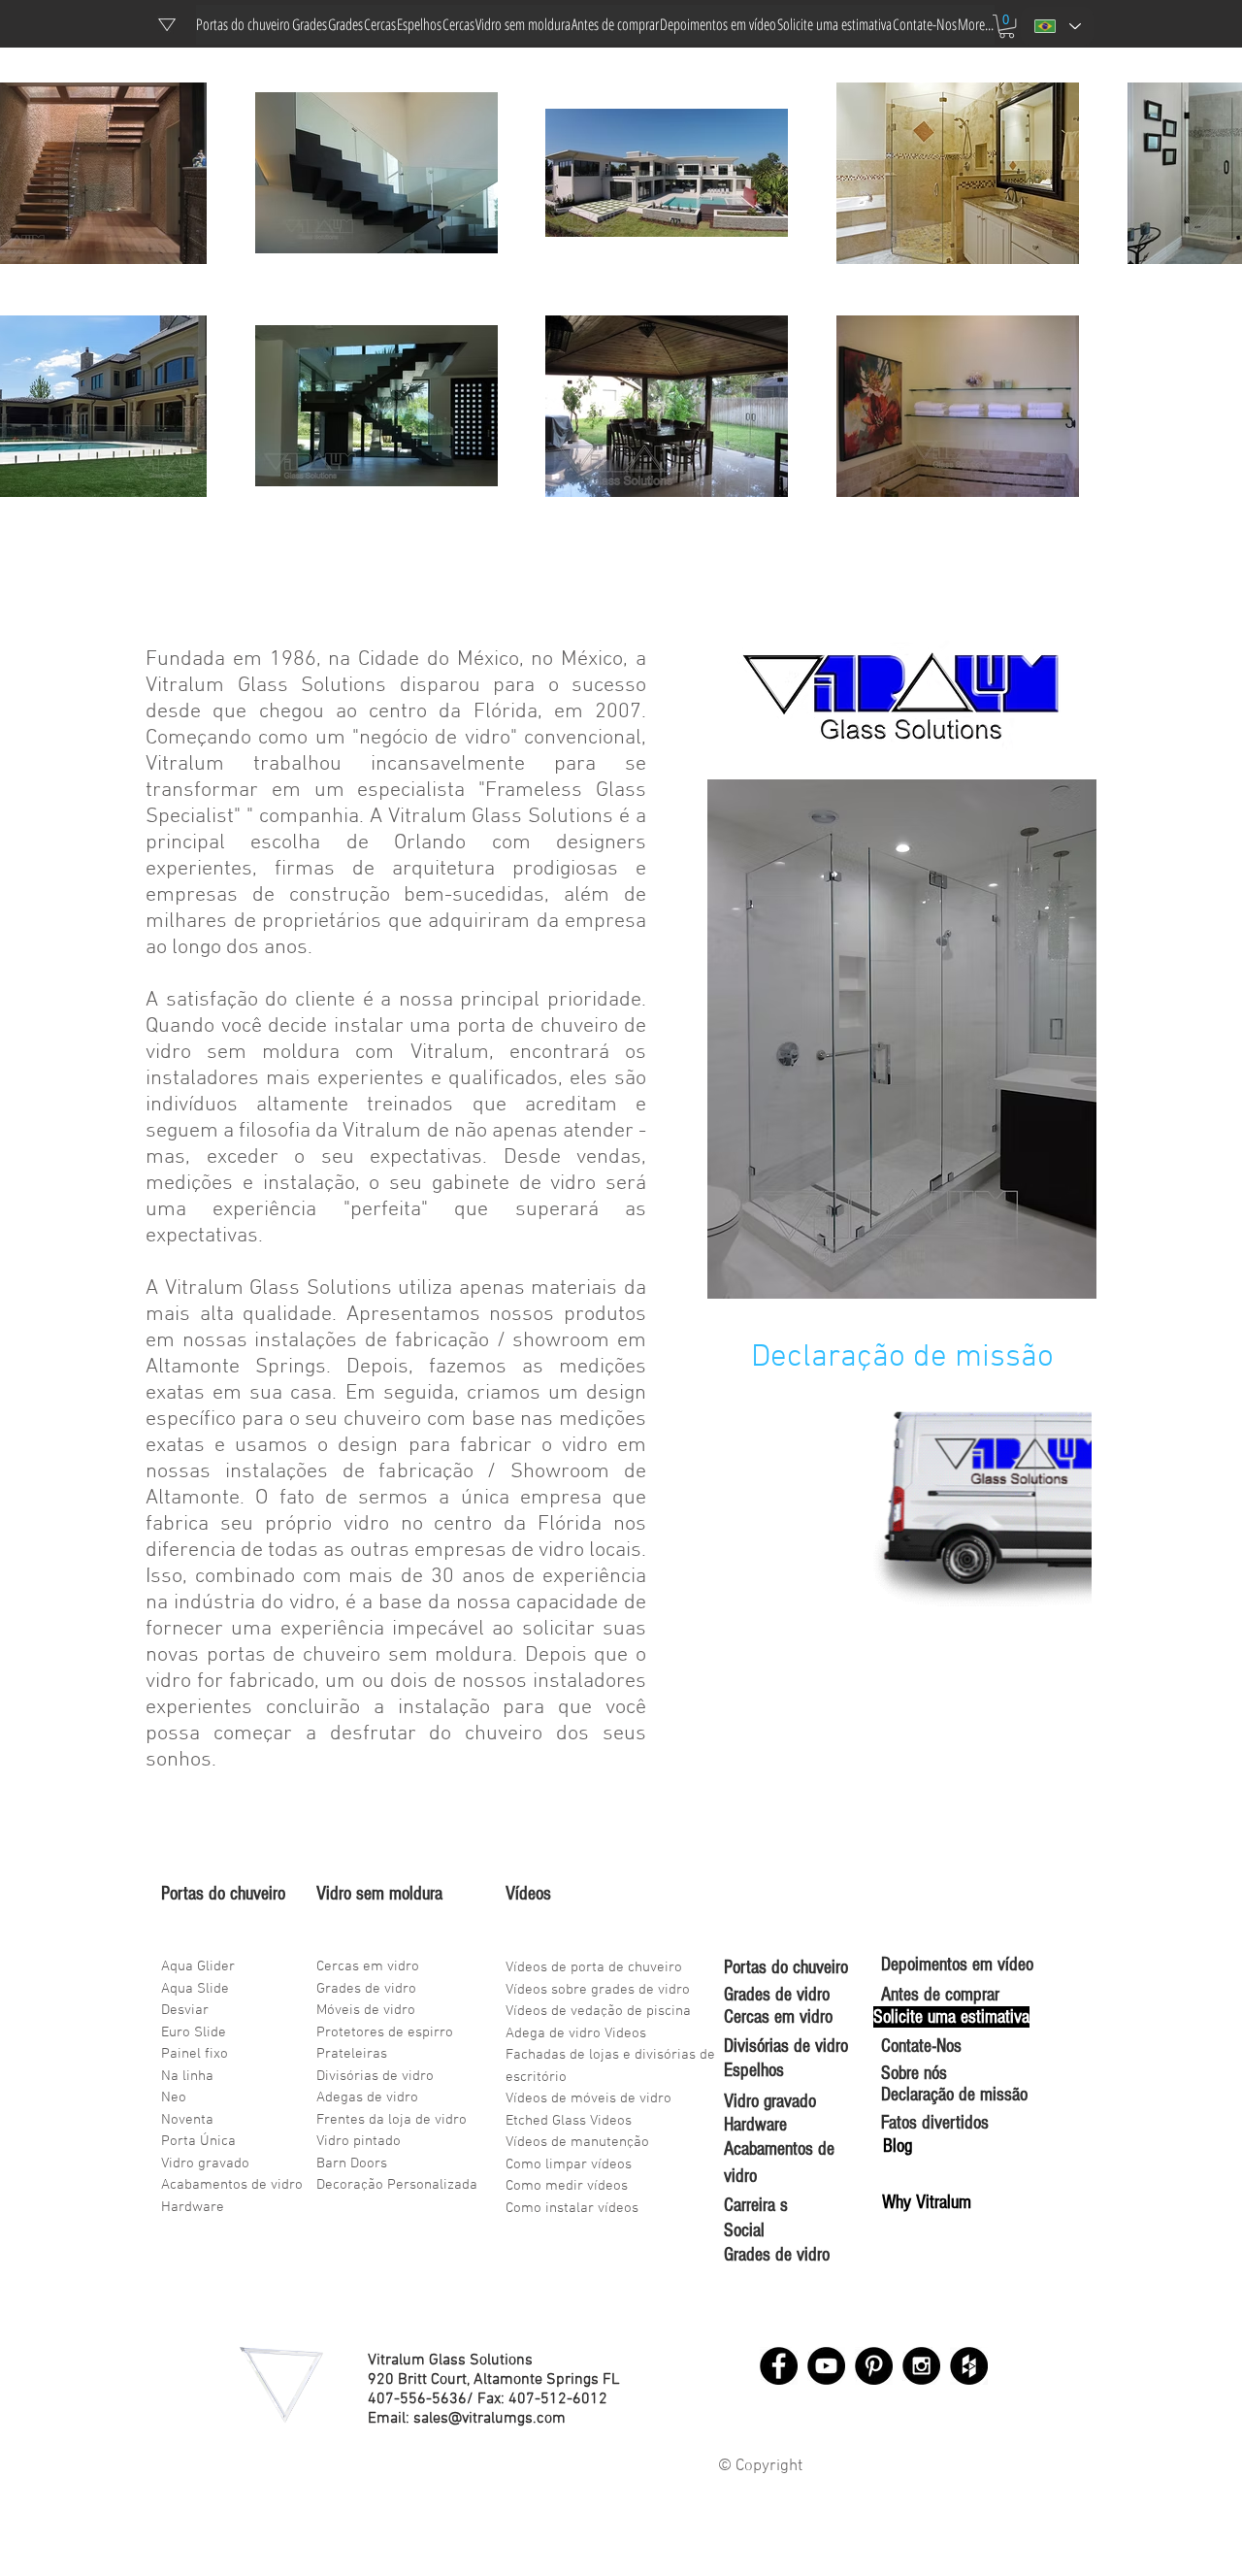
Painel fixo (195, 2054)
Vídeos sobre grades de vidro (598, 1990)
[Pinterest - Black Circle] (874, 2366)
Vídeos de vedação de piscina (598, 2011)
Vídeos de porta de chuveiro (594, 1967)
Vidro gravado (205, 2163)
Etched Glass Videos (569, 2121)
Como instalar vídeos (572, 2208)
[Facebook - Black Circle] (779, 2366)
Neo (174, 2097)
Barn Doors (352, 2163)
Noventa (187, 2120)
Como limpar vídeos (569, 2164)
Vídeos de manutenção (577, 2142)
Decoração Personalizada (397, 2185)
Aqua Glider (198, 1966)
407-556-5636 (417, 2399)
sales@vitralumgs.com (490, 2419)
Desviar (185, 2010)
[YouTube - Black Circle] (826, 2366)
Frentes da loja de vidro (392, 2120)
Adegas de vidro (367, 2097)
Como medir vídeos (567, 2186)
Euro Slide (194, 2032)
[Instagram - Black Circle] (921, 2366)
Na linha (187, 2076)
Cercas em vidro (368, 1966)
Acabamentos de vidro (232, 2185)
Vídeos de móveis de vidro (588, 2098)
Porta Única (198, 2141)
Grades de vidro (366, 1989)
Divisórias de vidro (375, 2076)
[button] (1007, 26)
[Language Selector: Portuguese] (1057, 26)
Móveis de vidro (366, 2010)
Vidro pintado (359, 2141)
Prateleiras (352, 2054)
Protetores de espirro (385, 2032)
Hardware (193, 2207)
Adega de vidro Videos (576, 2033)
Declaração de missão (902, 1358)
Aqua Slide (195, 1989)
